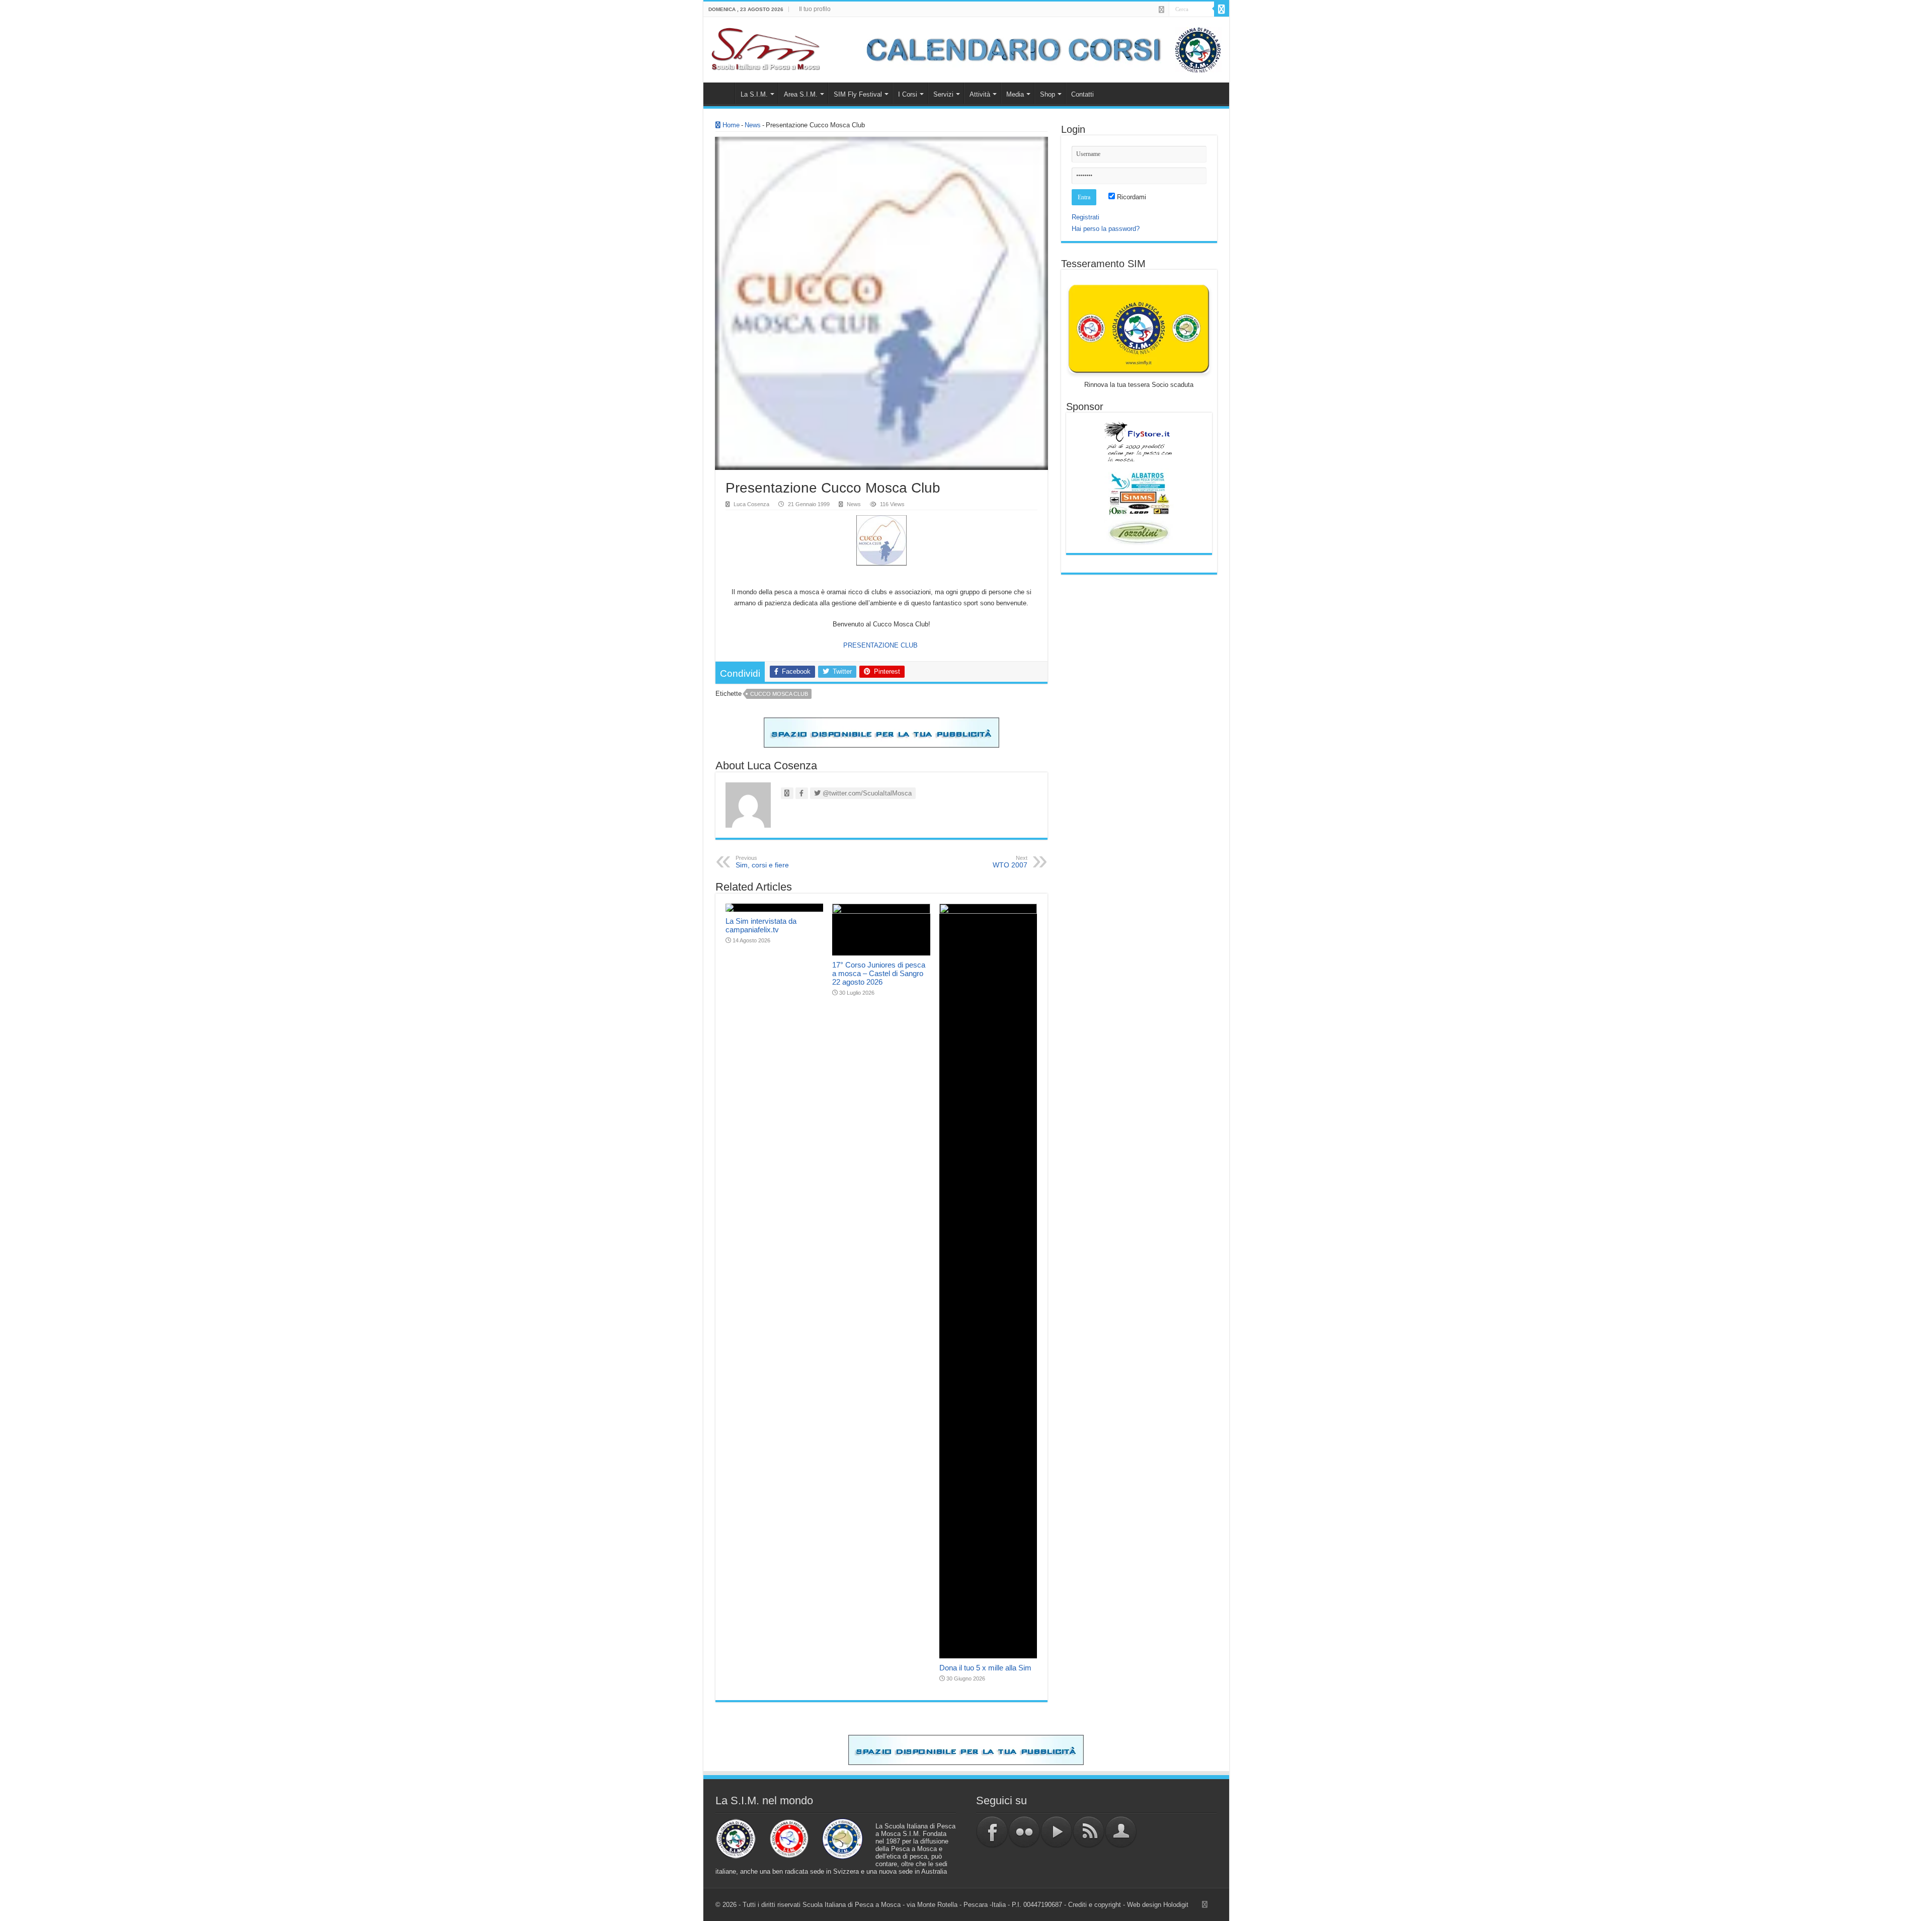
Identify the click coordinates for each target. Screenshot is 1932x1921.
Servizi (943, 94)
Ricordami (1131, 197)
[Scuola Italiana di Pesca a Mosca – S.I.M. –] (766, 48)
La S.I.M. (754, 94)
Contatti (1082, 94)
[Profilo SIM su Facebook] (992, 1831)
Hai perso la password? (1106, 229)
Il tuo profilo (815, 9)
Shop (1048, 94)
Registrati (1085, 217)
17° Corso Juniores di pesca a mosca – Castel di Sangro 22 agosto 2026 (879, 973)
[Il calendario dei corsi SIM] (1038, 49)
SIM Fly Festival (858, 94)
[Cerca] (1222, 9)
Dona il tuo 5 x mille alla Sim (985, 1668)
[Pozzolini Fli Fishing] (1139, 533)
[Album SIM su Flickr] (1024, 1831)
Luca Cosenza (751, 504)
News (753, 125)
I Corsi (908, 94)
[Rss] (1161, 10)
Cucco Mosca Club (779, 694)
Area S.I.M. (801, 94)
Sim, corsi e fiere (762, 862)
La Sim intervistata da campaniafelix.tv (761, 925)
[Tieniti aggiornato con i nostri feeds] (1089, 1831)
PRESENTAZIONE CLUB (881, 645)
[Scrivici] (1121, 1831)
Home (721, 93)
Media (1015, 94)
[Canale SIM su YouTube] (1057, 1831)
